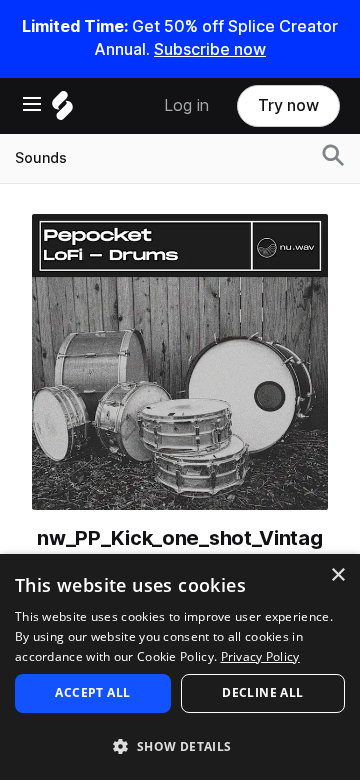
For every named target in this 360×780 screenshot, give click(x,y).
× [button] (337, 575)
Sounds (41, 158)
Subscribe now (210, 49)
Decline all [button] (262, 692)
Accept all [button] (92, 692)
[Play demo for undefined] (180, 362)
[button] (180, 745)
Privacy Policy (260, 656)
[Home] (62, 110)
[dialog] (180, 667)
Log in (186, 105)
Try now (288, 105)
